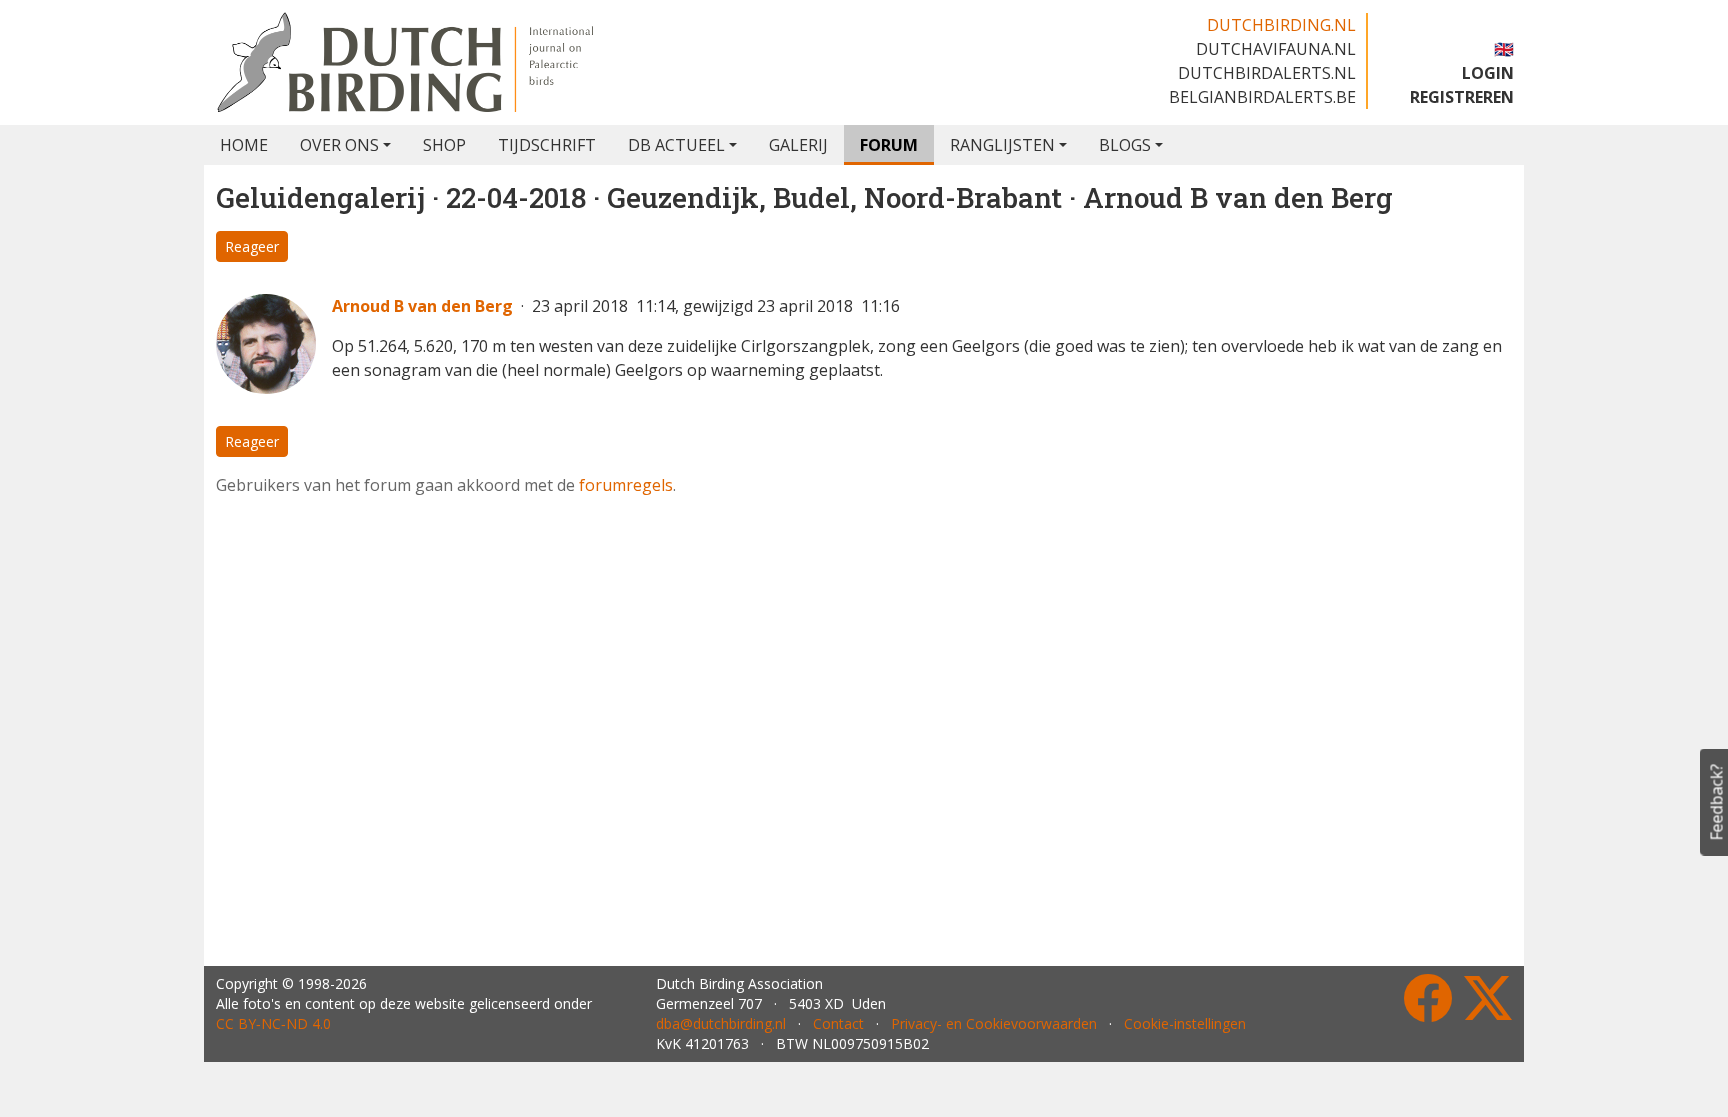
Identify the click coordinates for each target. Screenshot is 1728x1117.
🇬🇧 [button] (1504, 49)
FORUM (889, 145)
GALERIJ (798, 145)
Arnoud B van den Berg (422, 306)
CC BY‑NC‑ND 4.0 (273, 1023)
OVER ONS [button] (339, 145)
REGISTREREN (1462, 97)
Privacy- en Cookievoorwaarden (994, 1023)
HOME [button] (244, 145)
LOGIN (1488, 73)
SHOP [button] (444, 145)
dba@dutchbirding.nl (721, 1023)
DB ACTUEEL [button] (676, 145)
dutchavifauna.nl (1276, 49)
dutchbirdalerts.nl (1267, 73)
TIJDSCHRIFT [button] (547, 145)
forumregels (626, 485)
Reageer (252, 246)
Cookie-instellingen (1185, 1023)
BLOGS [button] (1125, 145)
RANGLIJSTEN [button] (1002, 145)
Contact (838, 1023)
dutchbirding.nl (1281, 25)
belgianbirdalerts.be (1262, 97)
